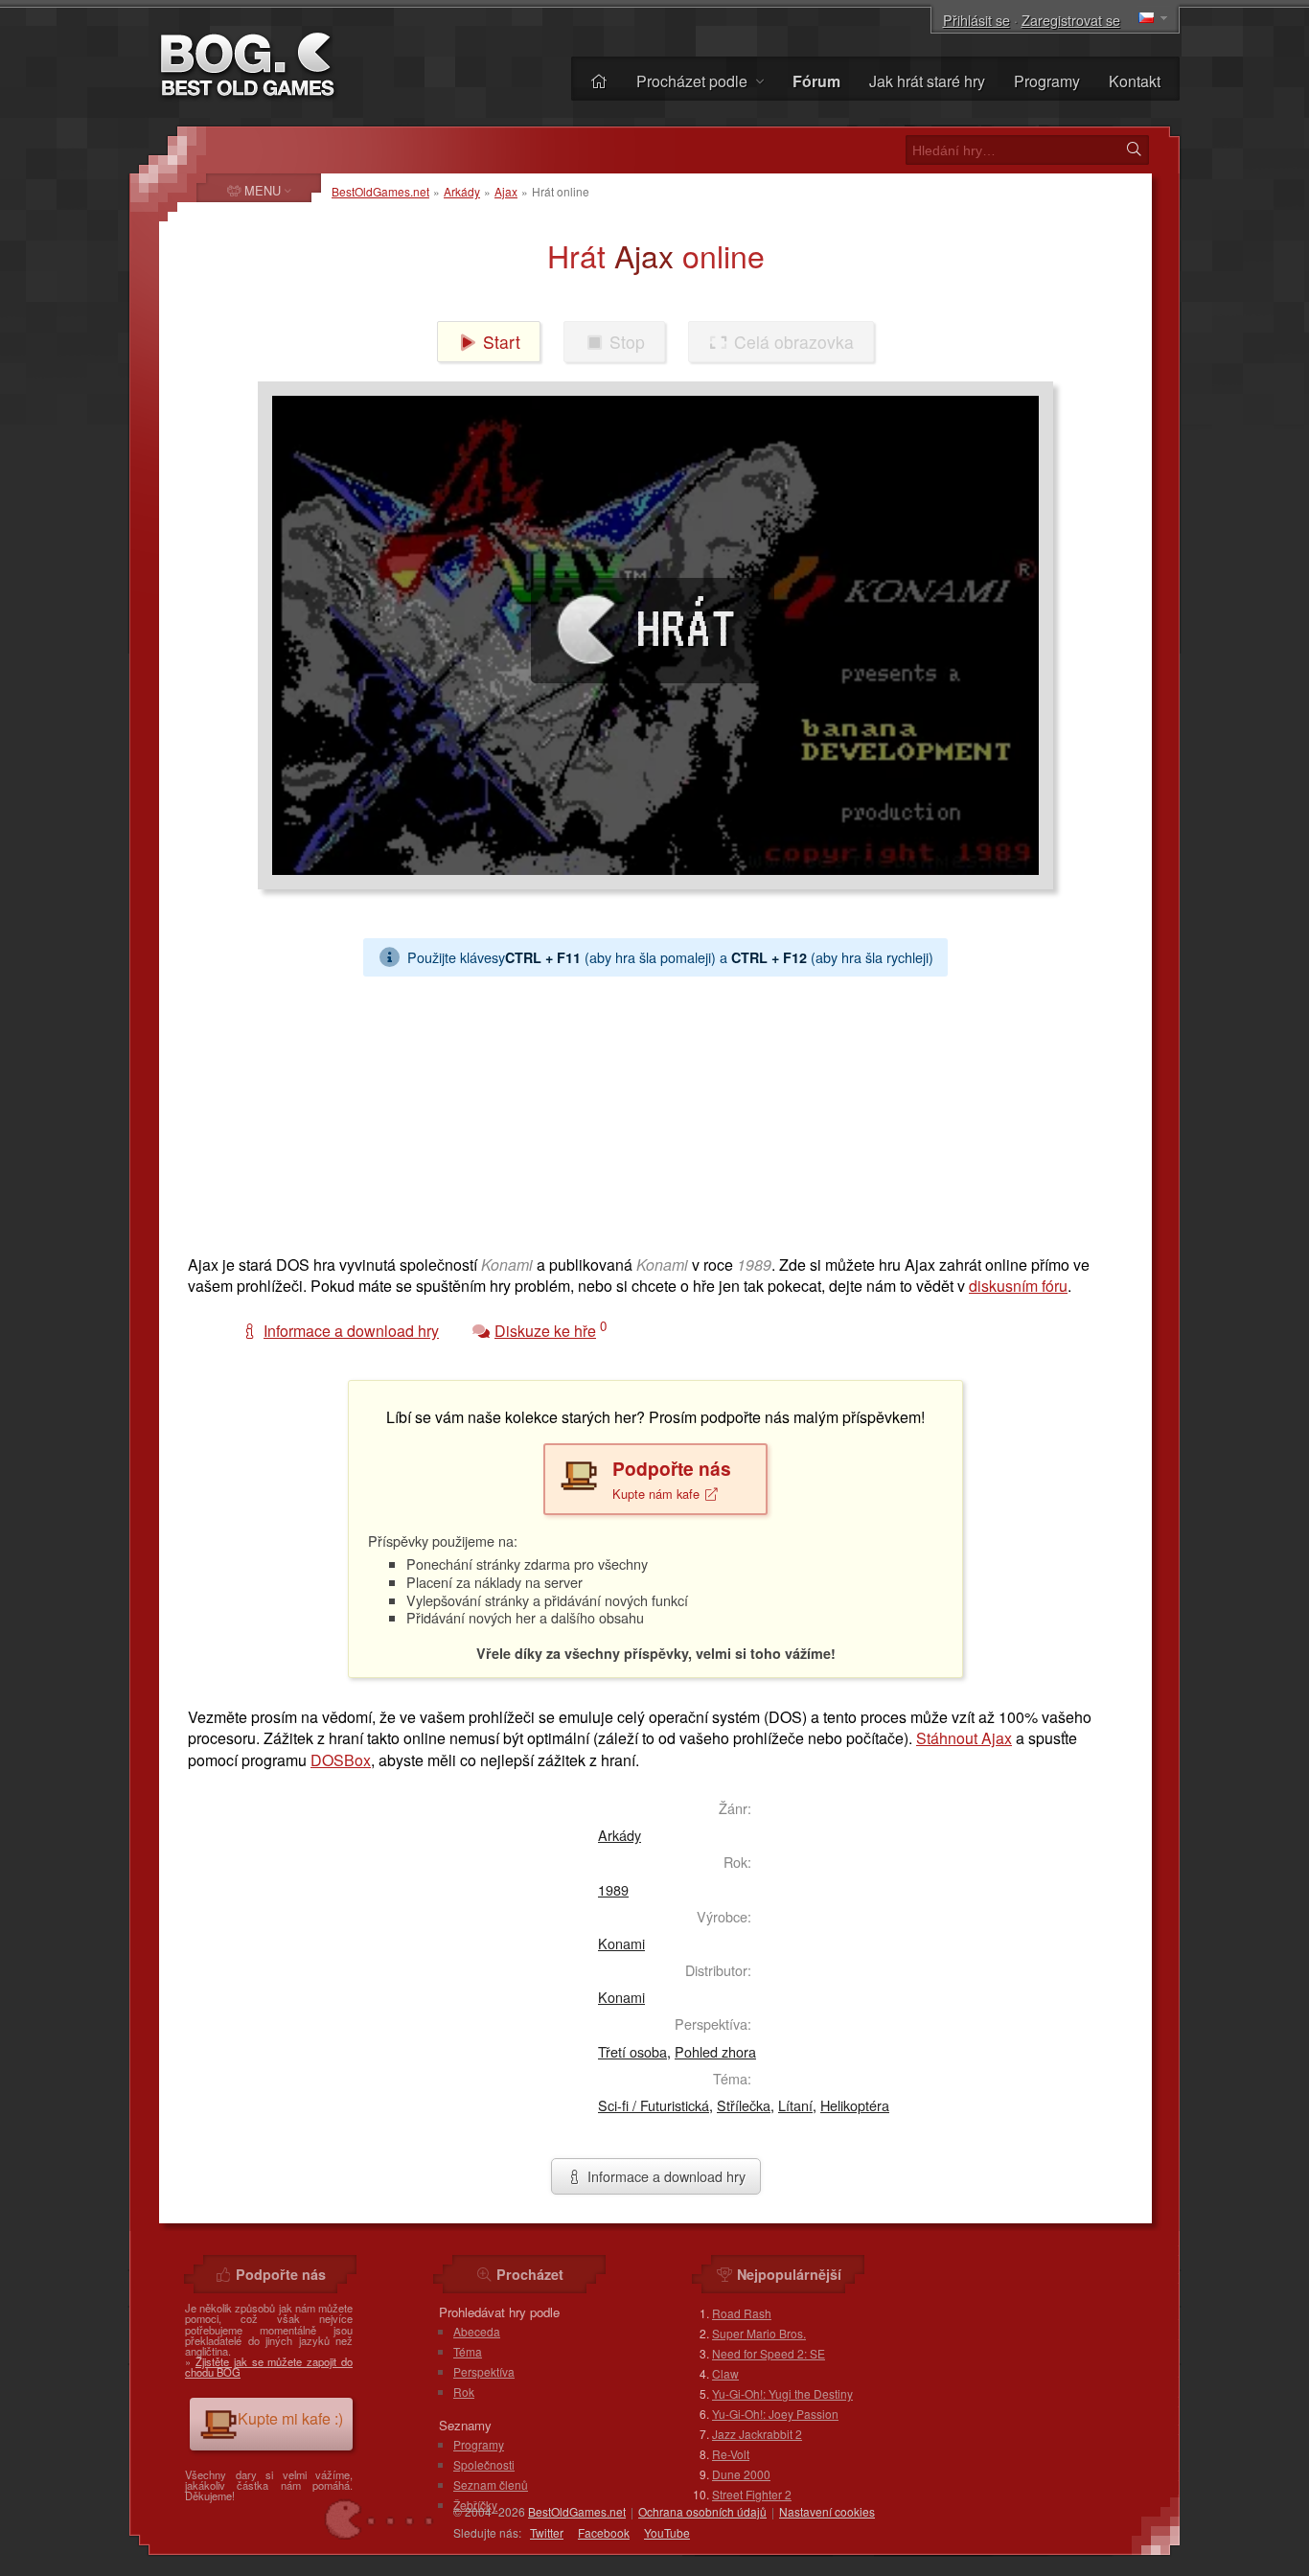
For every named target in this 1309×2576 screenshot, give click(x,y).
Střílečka (744, 2105)
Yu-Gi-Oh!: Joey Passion (775, 2414)
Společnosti (484, 2464)
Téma (468, 2351)
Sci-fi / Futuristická (654, 2105)
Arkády (462, 191)
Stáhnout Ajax (964, 1738)
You (667, 2532)
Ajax (506, 191)
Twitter (547, 2532)
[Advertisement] (655, 1111)
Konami (621, 1943)
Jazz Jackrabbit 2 (757, 2434)
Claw (725, 2373)
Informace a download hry (665, 2176)
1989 (613, 1889)
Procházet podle (694, 81)
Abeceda (477, 2331)
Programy (1047, 81)
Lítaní (795, 2105)
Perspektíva (484, 2371)
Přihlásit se (976, 20)
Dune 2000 (741, 2474)
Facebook (604, 2532)
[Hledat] (1134, 149)
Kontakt (1135, 81)
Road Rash (742, 2313)
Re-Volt (731, 2454)
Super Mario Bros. (759, 2333)
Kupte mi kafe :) (290, 2418)
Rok (464, 2392)
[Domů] (599, 81)
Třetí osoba (632, 2051)
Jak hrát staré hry (927, 81)
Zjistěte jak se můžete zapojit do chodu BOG (269, 2367)
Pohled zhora (715, 2051)
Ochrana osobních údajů (702, 2511)
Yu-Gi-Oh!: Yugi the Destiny (782, 2393)
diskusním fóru (1018, 1286)
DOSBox (341, 1760)
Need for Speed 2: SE (769, 2353)
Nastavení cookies (827, 2511)
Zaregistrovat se (1071, 20)
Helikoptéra (855, 2105)
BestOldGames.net (380, 191)
